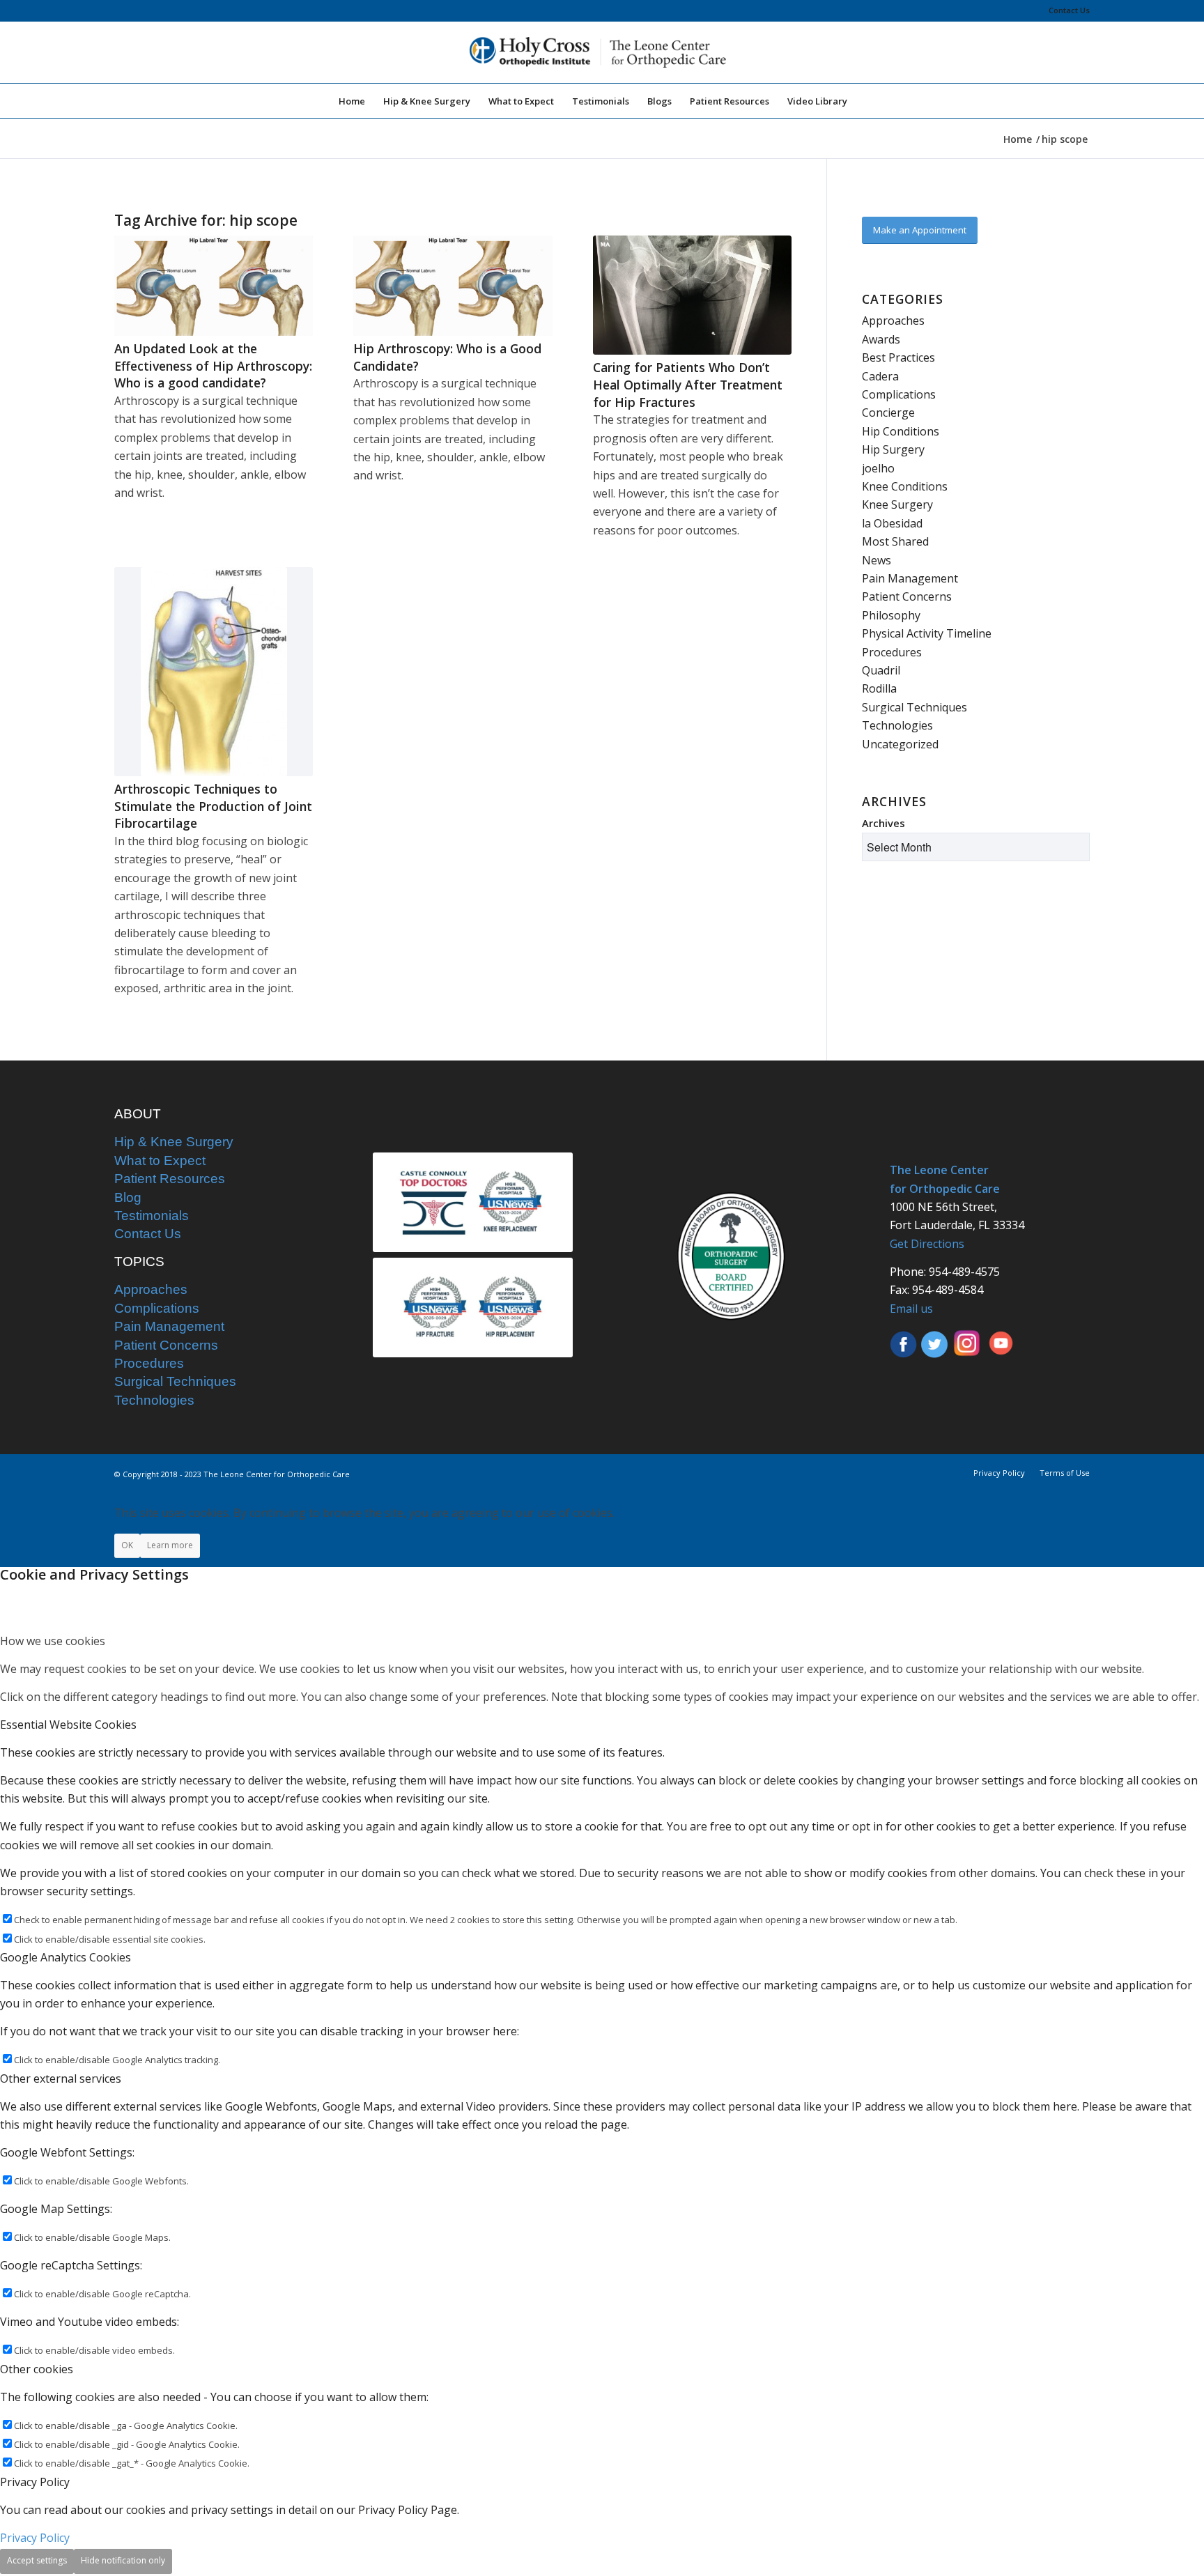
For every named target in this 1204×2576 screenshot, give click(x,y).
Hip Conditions (901, 431)
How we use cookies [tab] (53, 1641)
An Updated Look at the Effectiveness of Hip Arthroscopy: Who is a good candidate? (213, 365)
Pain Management (910, 578)
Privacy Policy (35, 2538)
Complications (899, 394)
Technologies (897, 725)
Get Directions (927, 1244)
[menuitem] (1066, 10)
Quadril (881, 670)
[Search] (865, 101)
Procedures (892, 652)
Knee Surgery (897, 504)
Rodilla (879, 688)
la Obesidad (892, 523)
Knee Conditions (905, 486)
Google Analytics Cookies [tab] (65, 1957)
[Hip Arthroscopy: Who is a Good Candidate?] (453, 286)
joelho (878, 468)
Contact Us (1069, 10)
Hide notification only (123, 2560)
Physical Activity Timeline (927, 633)
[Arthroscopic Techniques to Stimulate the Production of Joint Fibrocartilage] (214, 672)
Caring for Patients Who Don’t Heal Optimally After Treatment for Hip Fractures (688, 384)
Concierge (888, 412)
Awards (881, 339)
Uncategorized (900, 744)
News (877, 560)
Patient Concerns (907, 596)
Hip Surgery (893, 449)
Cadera (880, 376)
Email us (911, 1309)
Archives (883, 823)
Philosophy (891, 615)
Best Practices (898, 357)
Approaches (893, 321)
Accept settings (37, 2560)
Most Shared (895, 541)
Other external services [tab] (61, 2078)
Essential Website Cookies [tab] (68, 1725)
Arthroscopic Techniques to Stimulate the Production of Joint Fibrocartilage (213, 806)
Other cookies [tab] (37, 2369)
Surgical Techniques (914, 707)
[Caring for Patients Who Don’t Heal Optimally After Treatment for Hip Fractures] (692, 295)
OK (127, 1545)
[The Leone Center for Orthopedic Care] (602, 52)
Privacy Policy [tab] (35, 2482)
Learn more (170, 1545)
